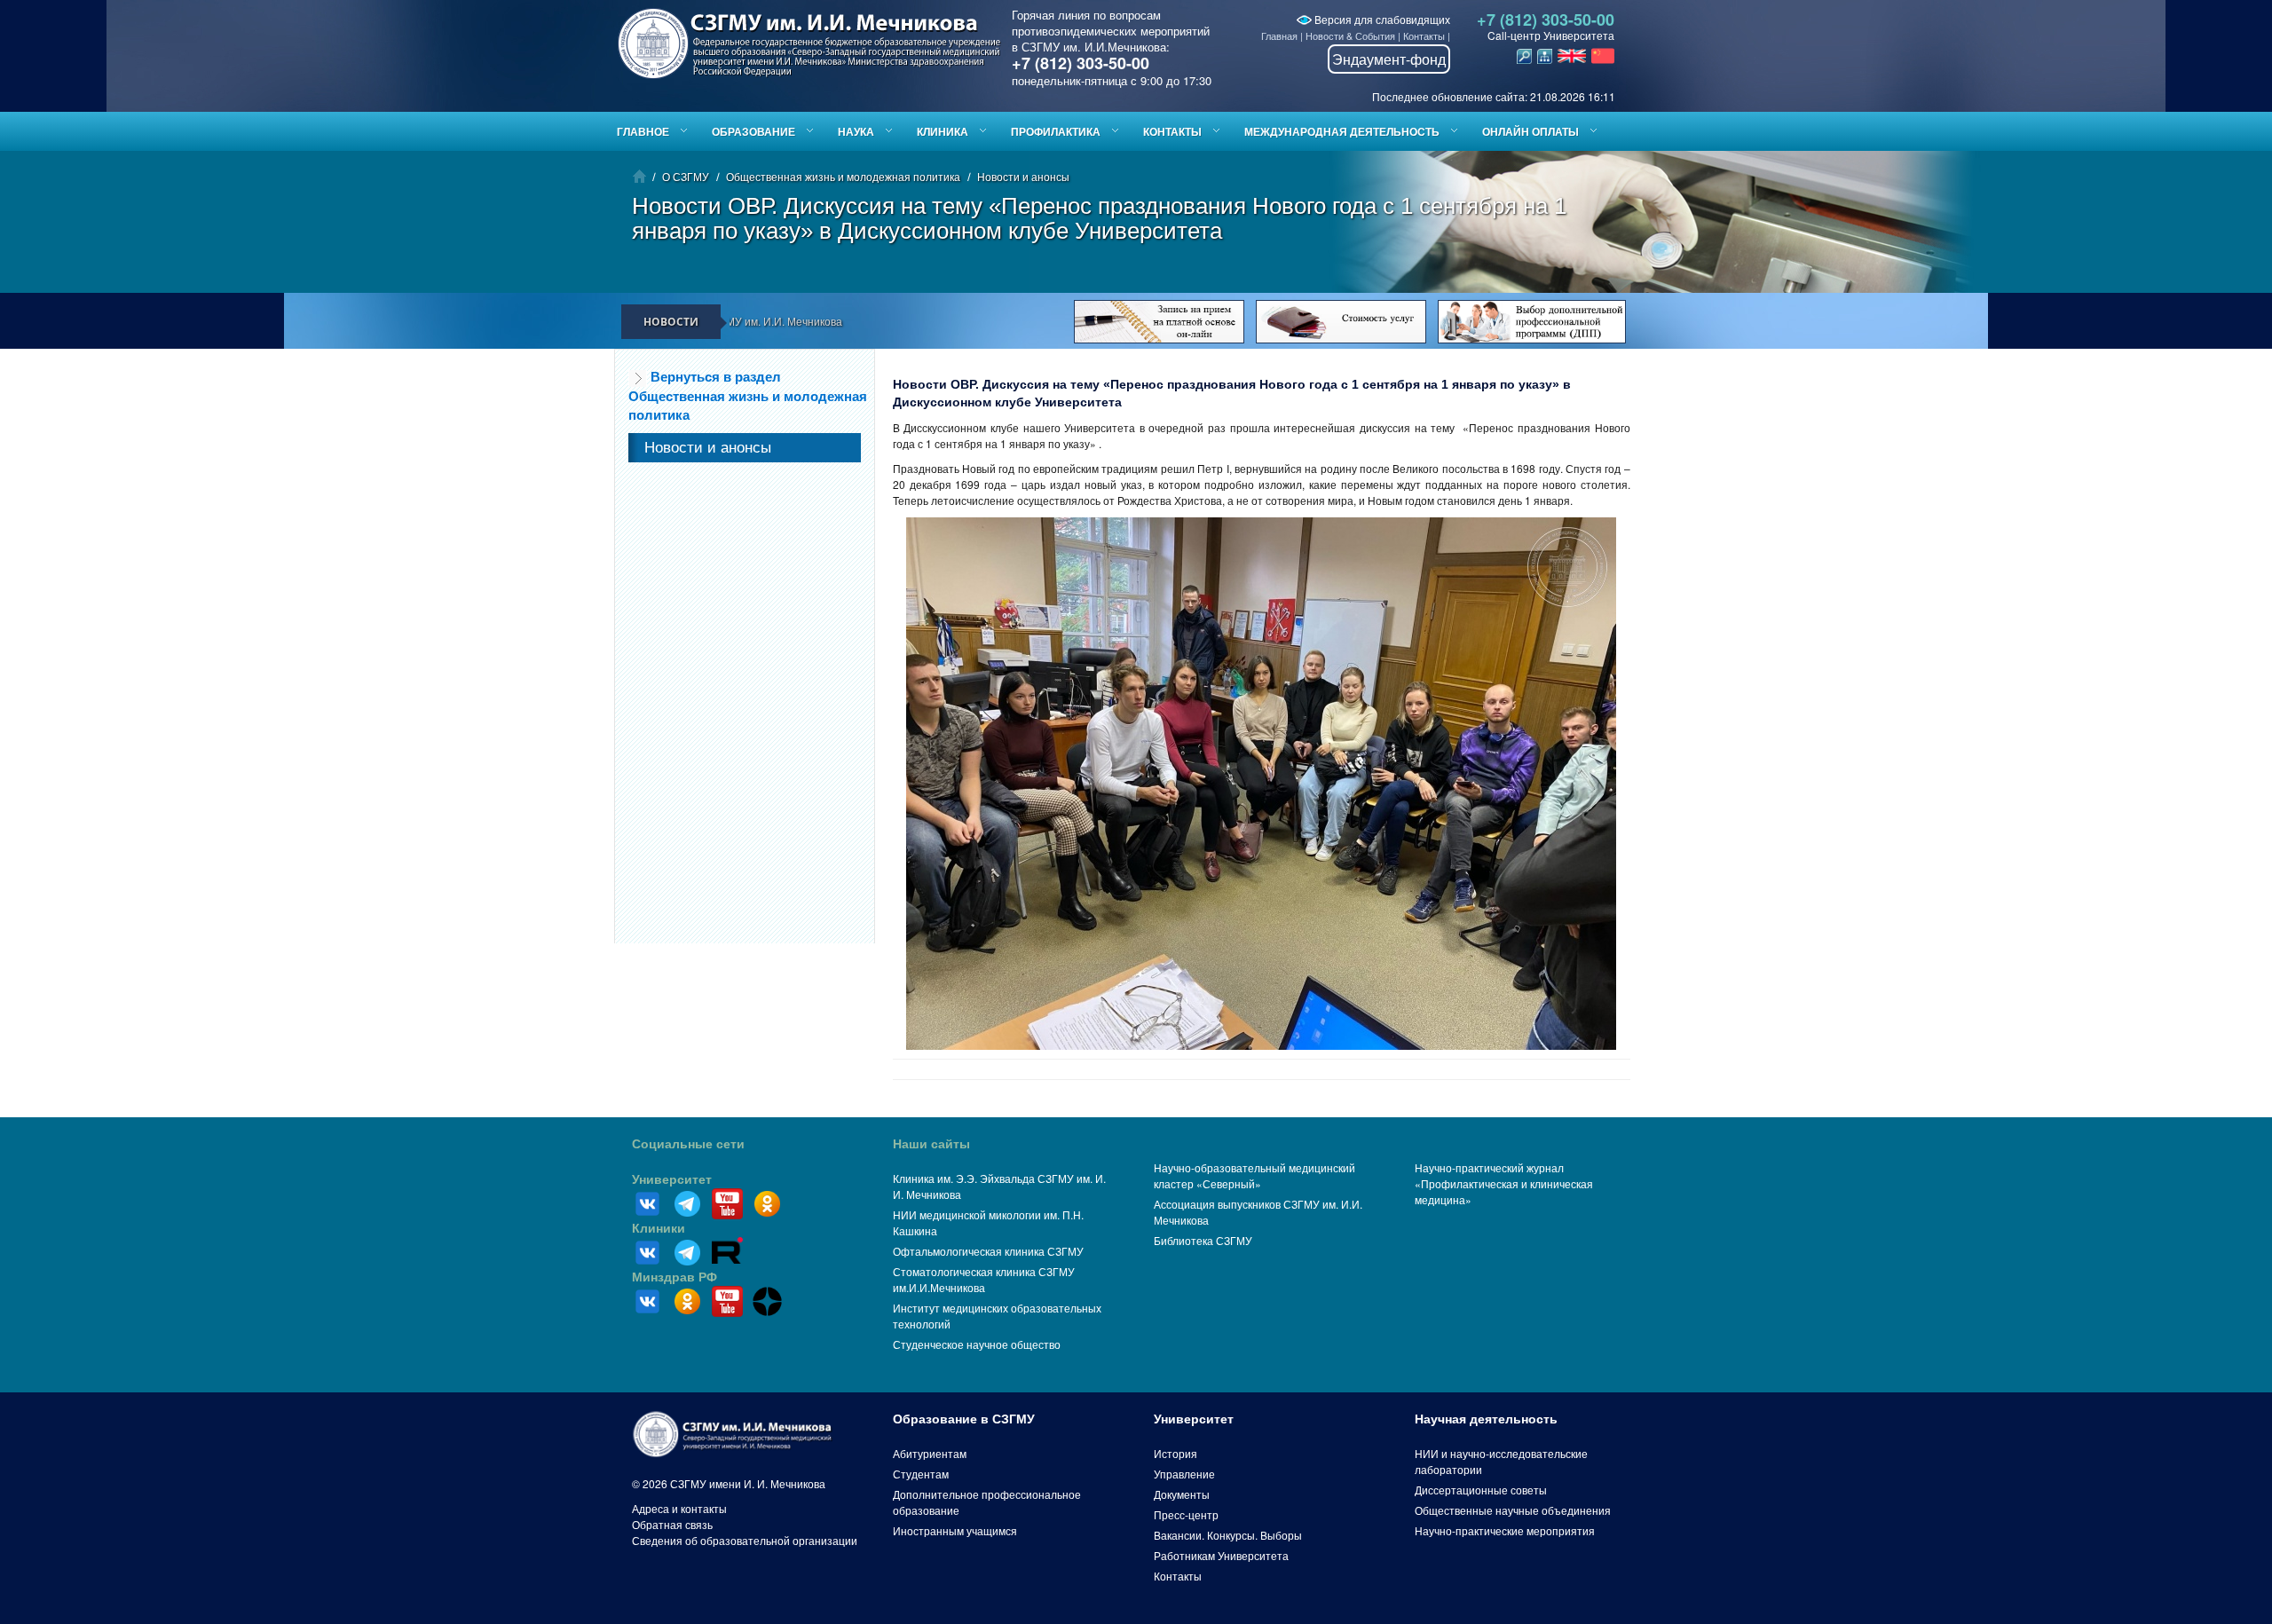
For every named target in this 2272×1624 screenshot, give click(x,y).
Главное (643, 131)
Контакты (1424, 35)
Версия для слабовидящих (1381, 19)
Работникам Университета (1221, 1555)
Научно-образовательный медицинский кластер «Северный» (1254, 1175)
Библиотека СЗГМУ (1203, 1240)
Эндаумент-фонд (1389, 59)
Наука (856, 131)
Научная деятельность (1486, 1419)
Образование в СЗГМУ (964, 1419)
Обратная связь (672, 1524)
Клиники (659, 1228)
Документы (1182, 1494)
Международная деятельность (1342, 131)
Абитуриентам (930, 1453)
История (1175, 1453)
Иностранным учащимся (955, 1530)
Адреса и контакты (679, 1508)
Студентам (921, 1474)
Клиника (943, 131)
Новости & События (1350, 35)
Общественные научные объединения (1513, 1510)
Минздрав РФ (674, 1277)
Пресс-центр (1186, 1514)
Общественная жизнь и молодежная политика (843, 176)
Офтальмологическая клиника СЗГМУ (988, 1251)
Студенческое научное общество (977, 1344)
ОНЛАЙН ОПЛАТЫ (1530, 131)
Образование (753, 131)
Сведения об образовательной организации (745, 1540)
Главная (1279, 35)
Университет (672, 1179)
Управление (1184, 1474)
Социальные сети (688, 1144)
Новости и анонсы (1023, 176)
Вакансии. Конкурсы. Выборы (1228, 1535)
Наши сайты (931, 1144)
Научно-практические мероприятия (1505, 1530)
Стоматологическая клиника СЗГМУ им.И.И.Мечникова (984, 1279)
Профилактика (1056, 131)
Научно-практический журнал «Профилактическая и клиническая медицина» (1504, 1183)
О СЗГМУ (686, 176)
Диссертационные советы (1481, 1490)
